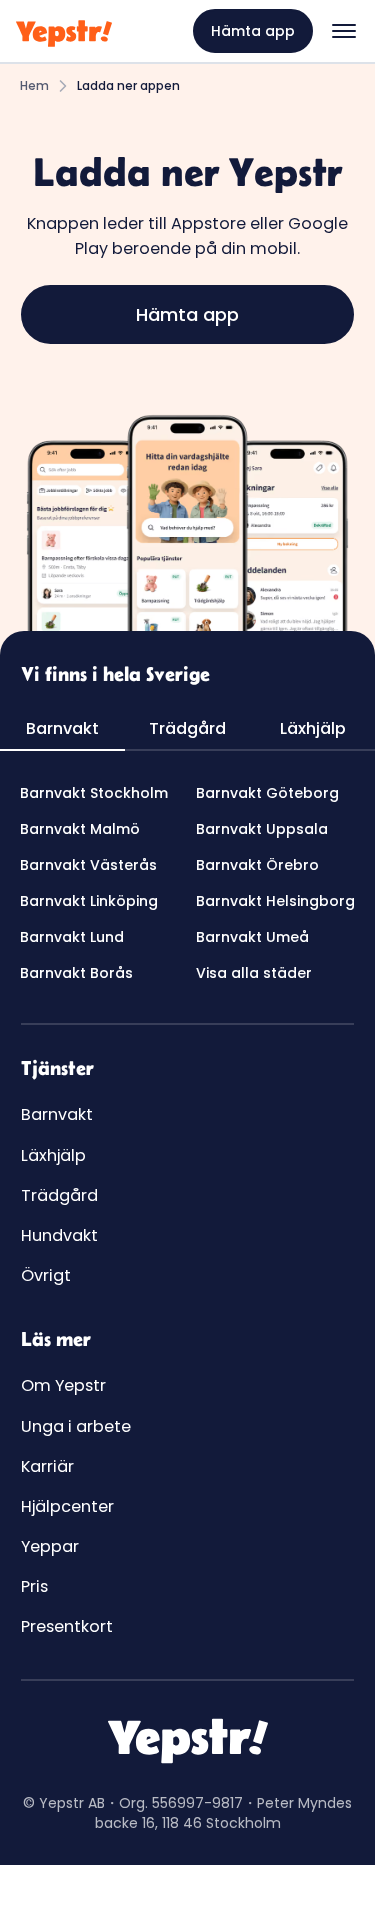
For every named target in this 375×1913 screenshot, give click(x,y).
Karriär (47, 1466)
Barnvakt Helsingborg (275, 901)
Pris (34, 1586)
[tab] (62, 730)
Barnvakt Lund (72, 937)
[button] (344, 31)
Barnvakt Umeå (252, 937)
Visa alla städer (254, 973)
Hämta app (253, 31)
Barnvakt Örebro (257, 865)
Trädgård (59, 1195)
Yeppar (50, 1546)
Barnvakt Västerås (88, 865)
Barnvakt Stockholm (94, 793)
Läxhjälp (53, 1155)
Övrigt (46, 1275)
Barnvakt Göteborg (267, 793)
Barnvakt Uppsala (262, 829)
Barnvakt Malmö (80, 829)
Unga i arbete (76, 1426)
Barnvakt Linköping (89, 901)
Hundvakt (59, 1235)
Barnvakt (57, 1114)
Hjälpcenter (67, 1506)
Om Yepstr (63, 1385)
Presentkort (67, 1626)
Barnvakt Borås (76, 973)
